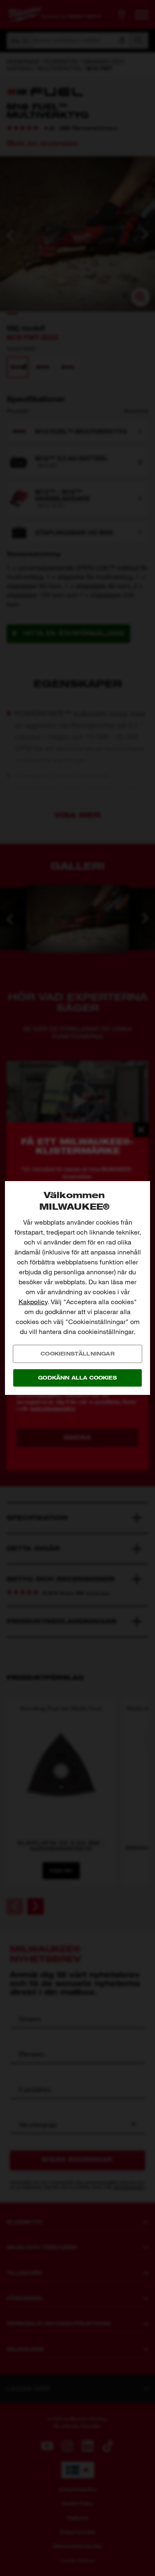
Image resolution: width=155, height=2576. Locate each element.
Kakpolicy (33, 1302)
